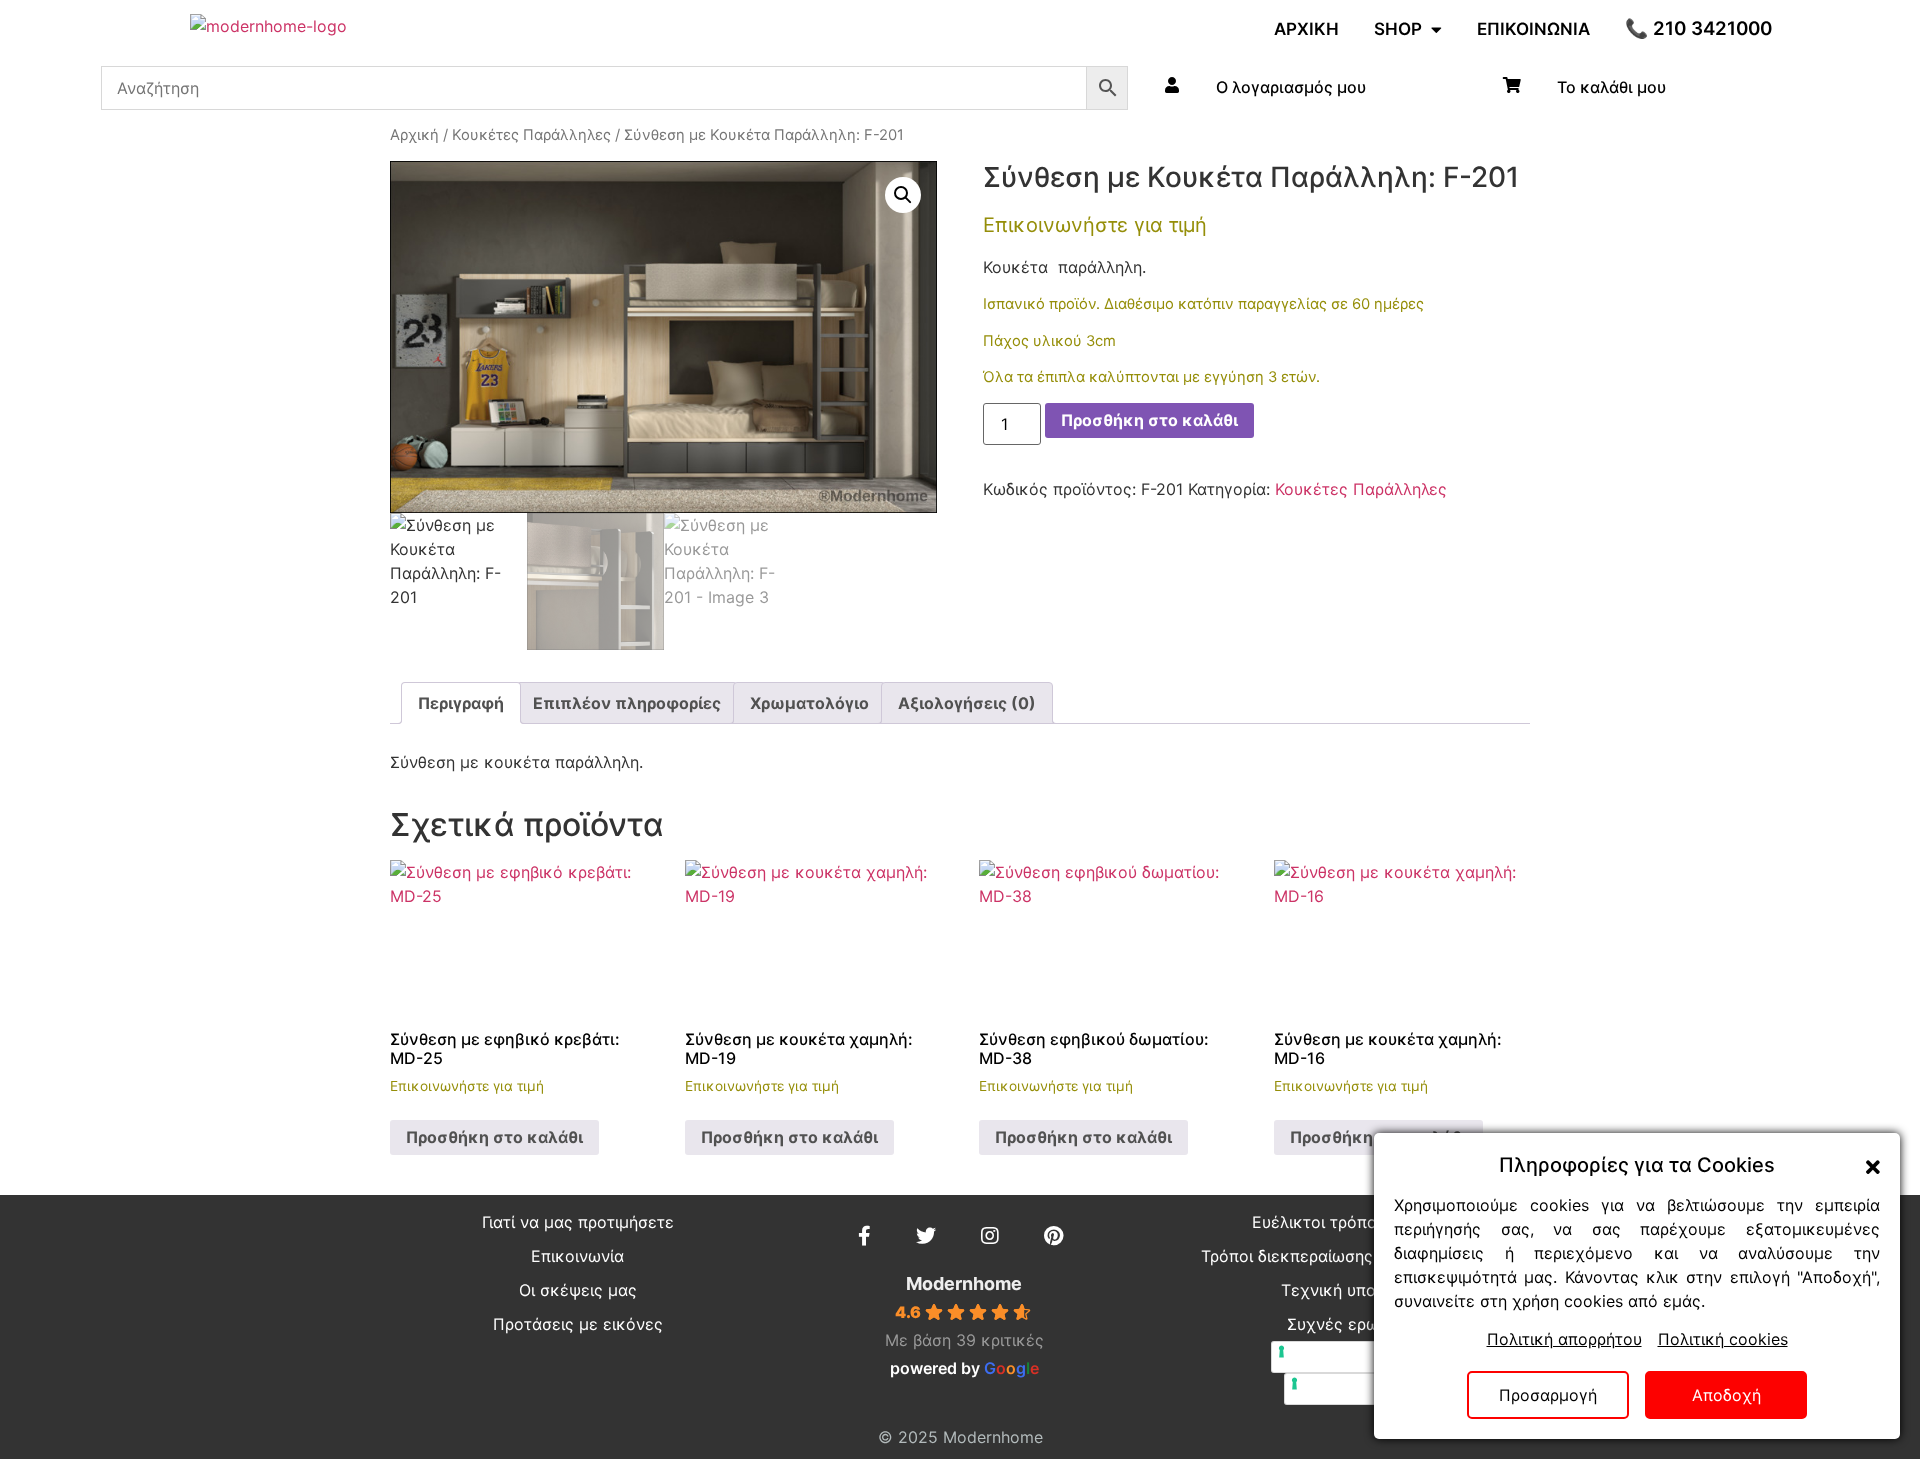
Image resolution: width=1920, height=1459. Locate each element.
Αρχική (414, 135)
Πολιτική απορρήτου (1564, 1339)
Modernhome (964, 1283)
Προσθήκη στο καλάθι (1149, 420)
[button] (903, 195)
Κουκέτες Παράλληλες (531, 135)
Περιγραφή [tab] (461, 703)
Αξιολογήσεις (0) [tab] (967, 703)
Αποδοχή (1726, 1395)
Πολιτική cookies (1723, 1339)
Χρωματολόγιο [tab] (809, 703)
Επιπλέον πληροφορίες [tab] (627, 703)
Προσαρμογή (1548, 1395)
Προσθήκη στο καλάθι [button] (494, 1137)
